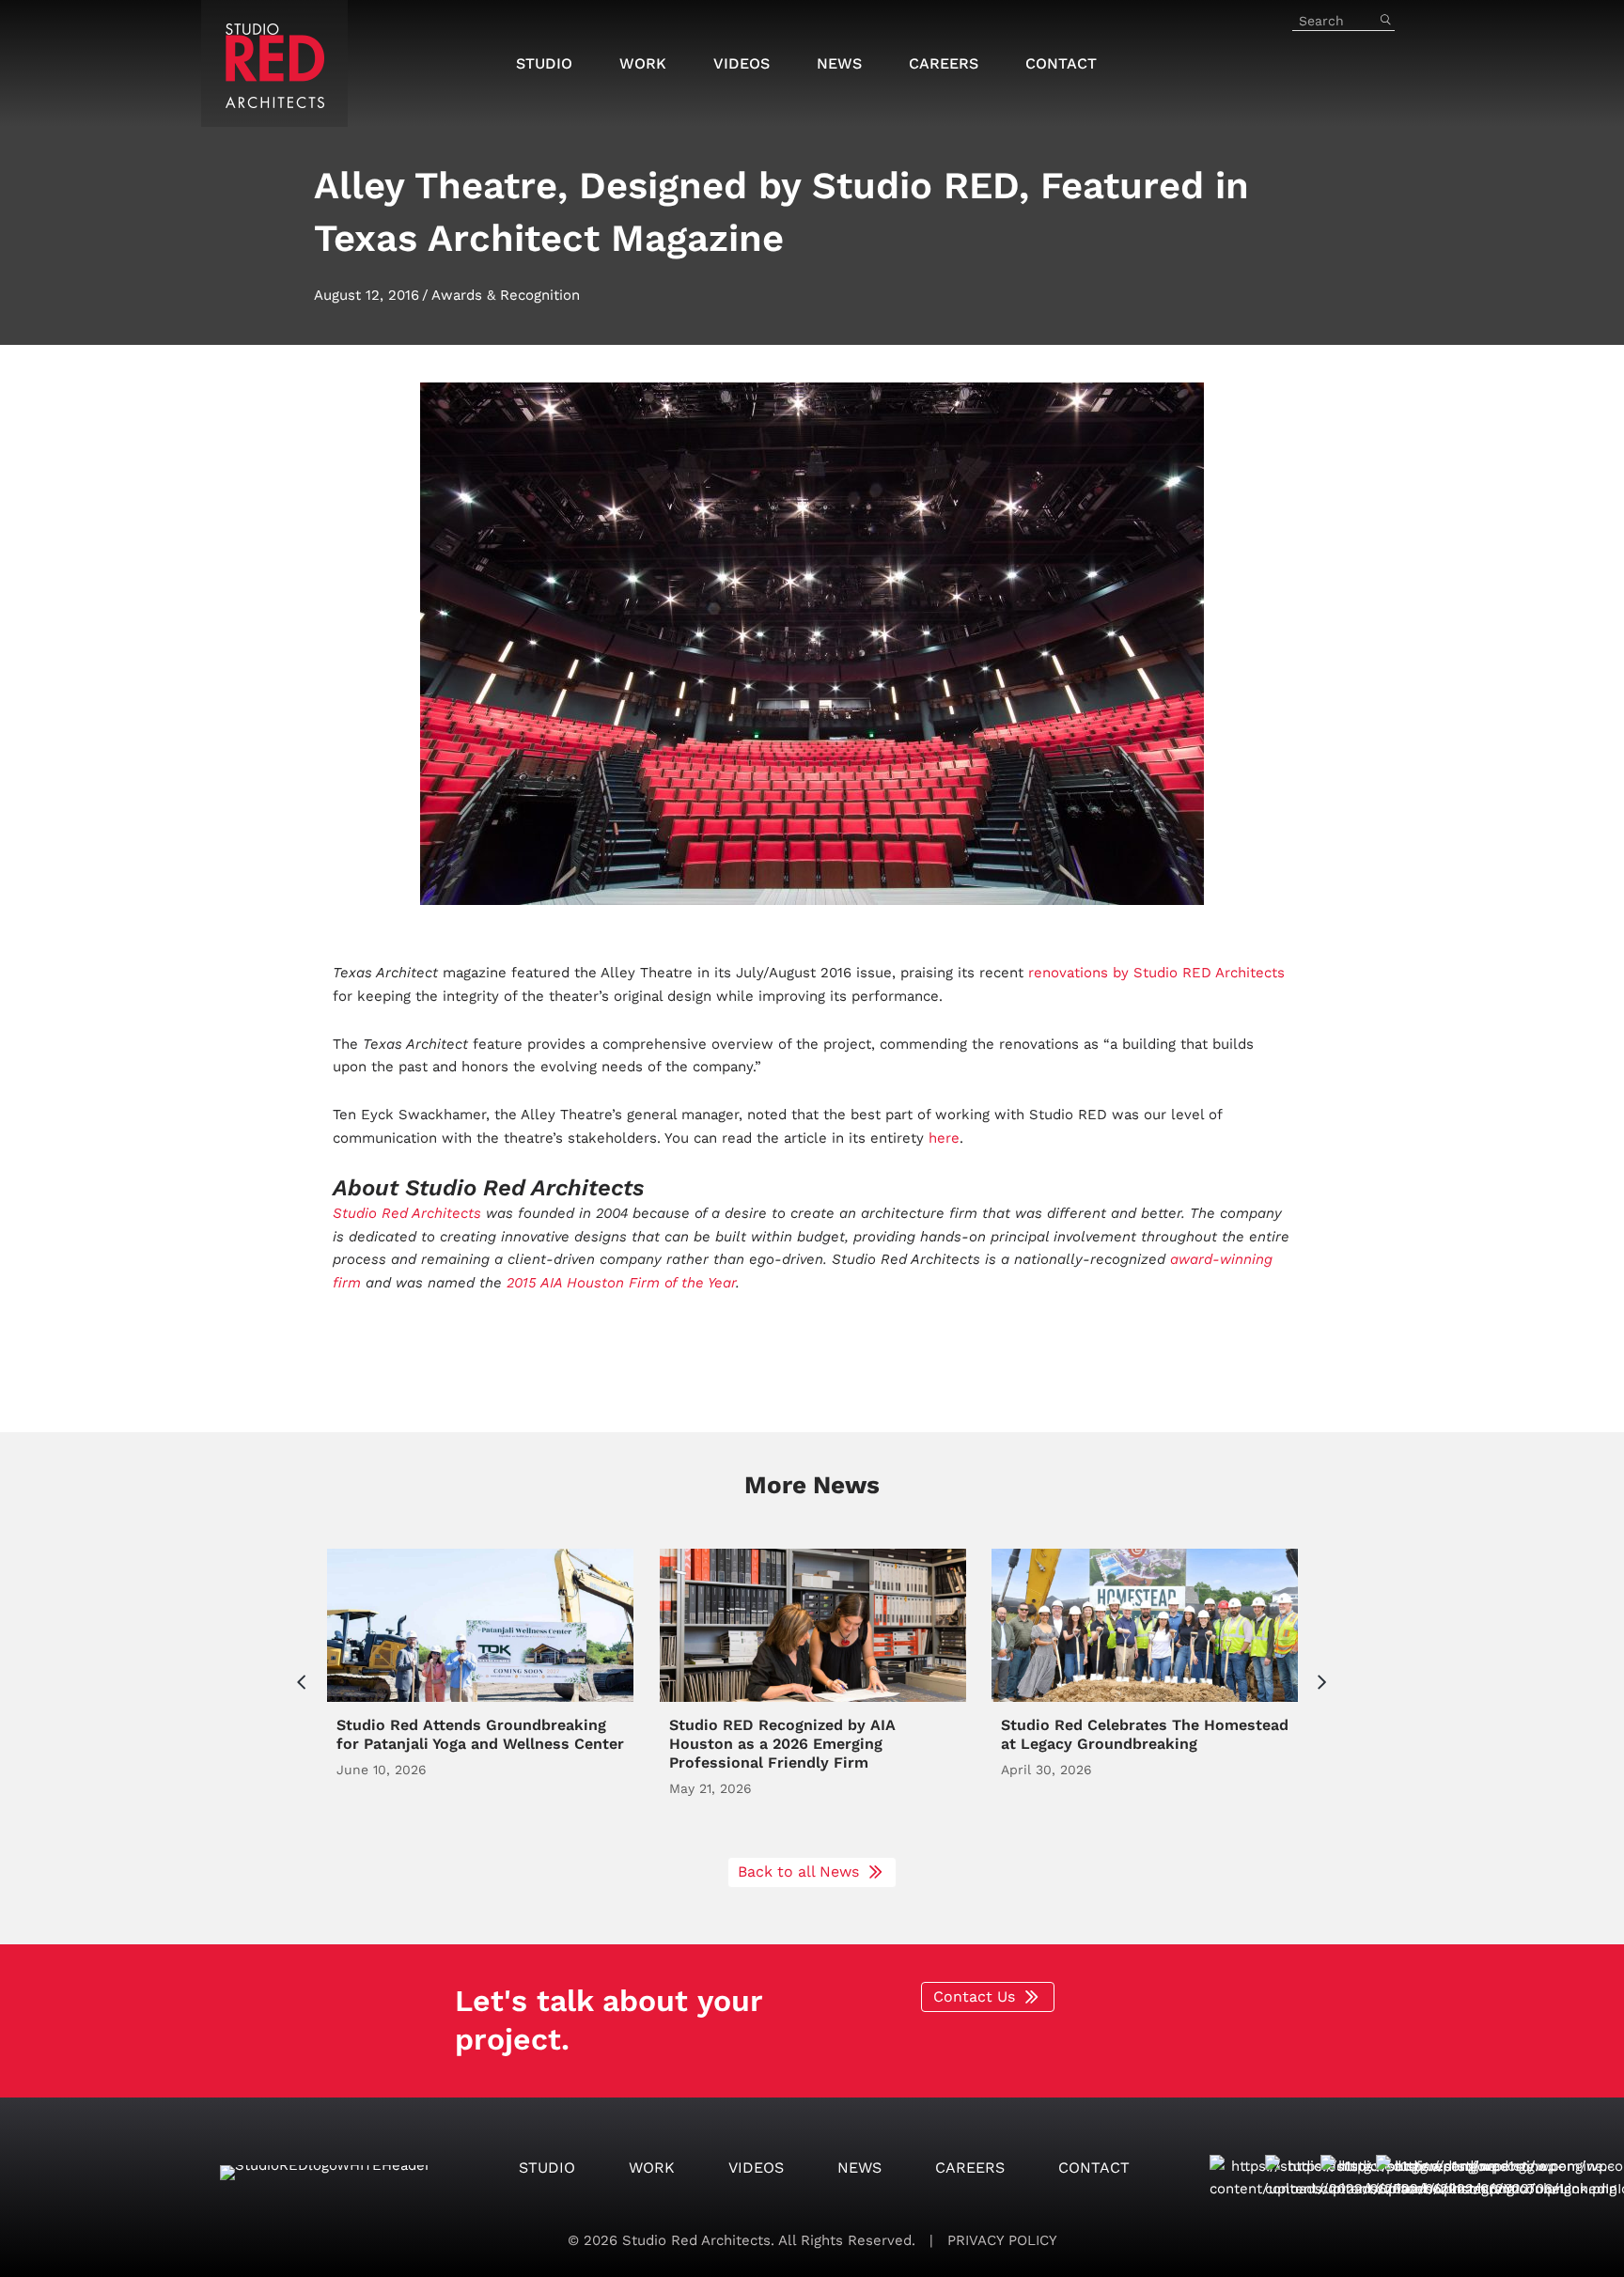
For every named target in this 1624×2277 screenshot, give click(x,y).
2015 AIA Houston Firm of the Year (619, 1283)
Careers (970, 2168)
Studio (547, 2168)
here (944, 1138)
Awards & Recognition (506, 295)
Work (652, 2168)
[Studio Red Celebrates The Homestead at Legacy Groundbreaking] (1145, 1693)
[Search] (1385, 21)
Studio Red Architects (407, 1213)
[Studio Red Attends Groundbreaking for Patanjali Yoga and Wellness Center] (480, 1693)
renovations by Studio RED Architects (1156, 973)
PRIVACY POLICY (1000, 2240)
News (859, 2168)
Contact (1094, 2168)
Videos (756, 2168)
